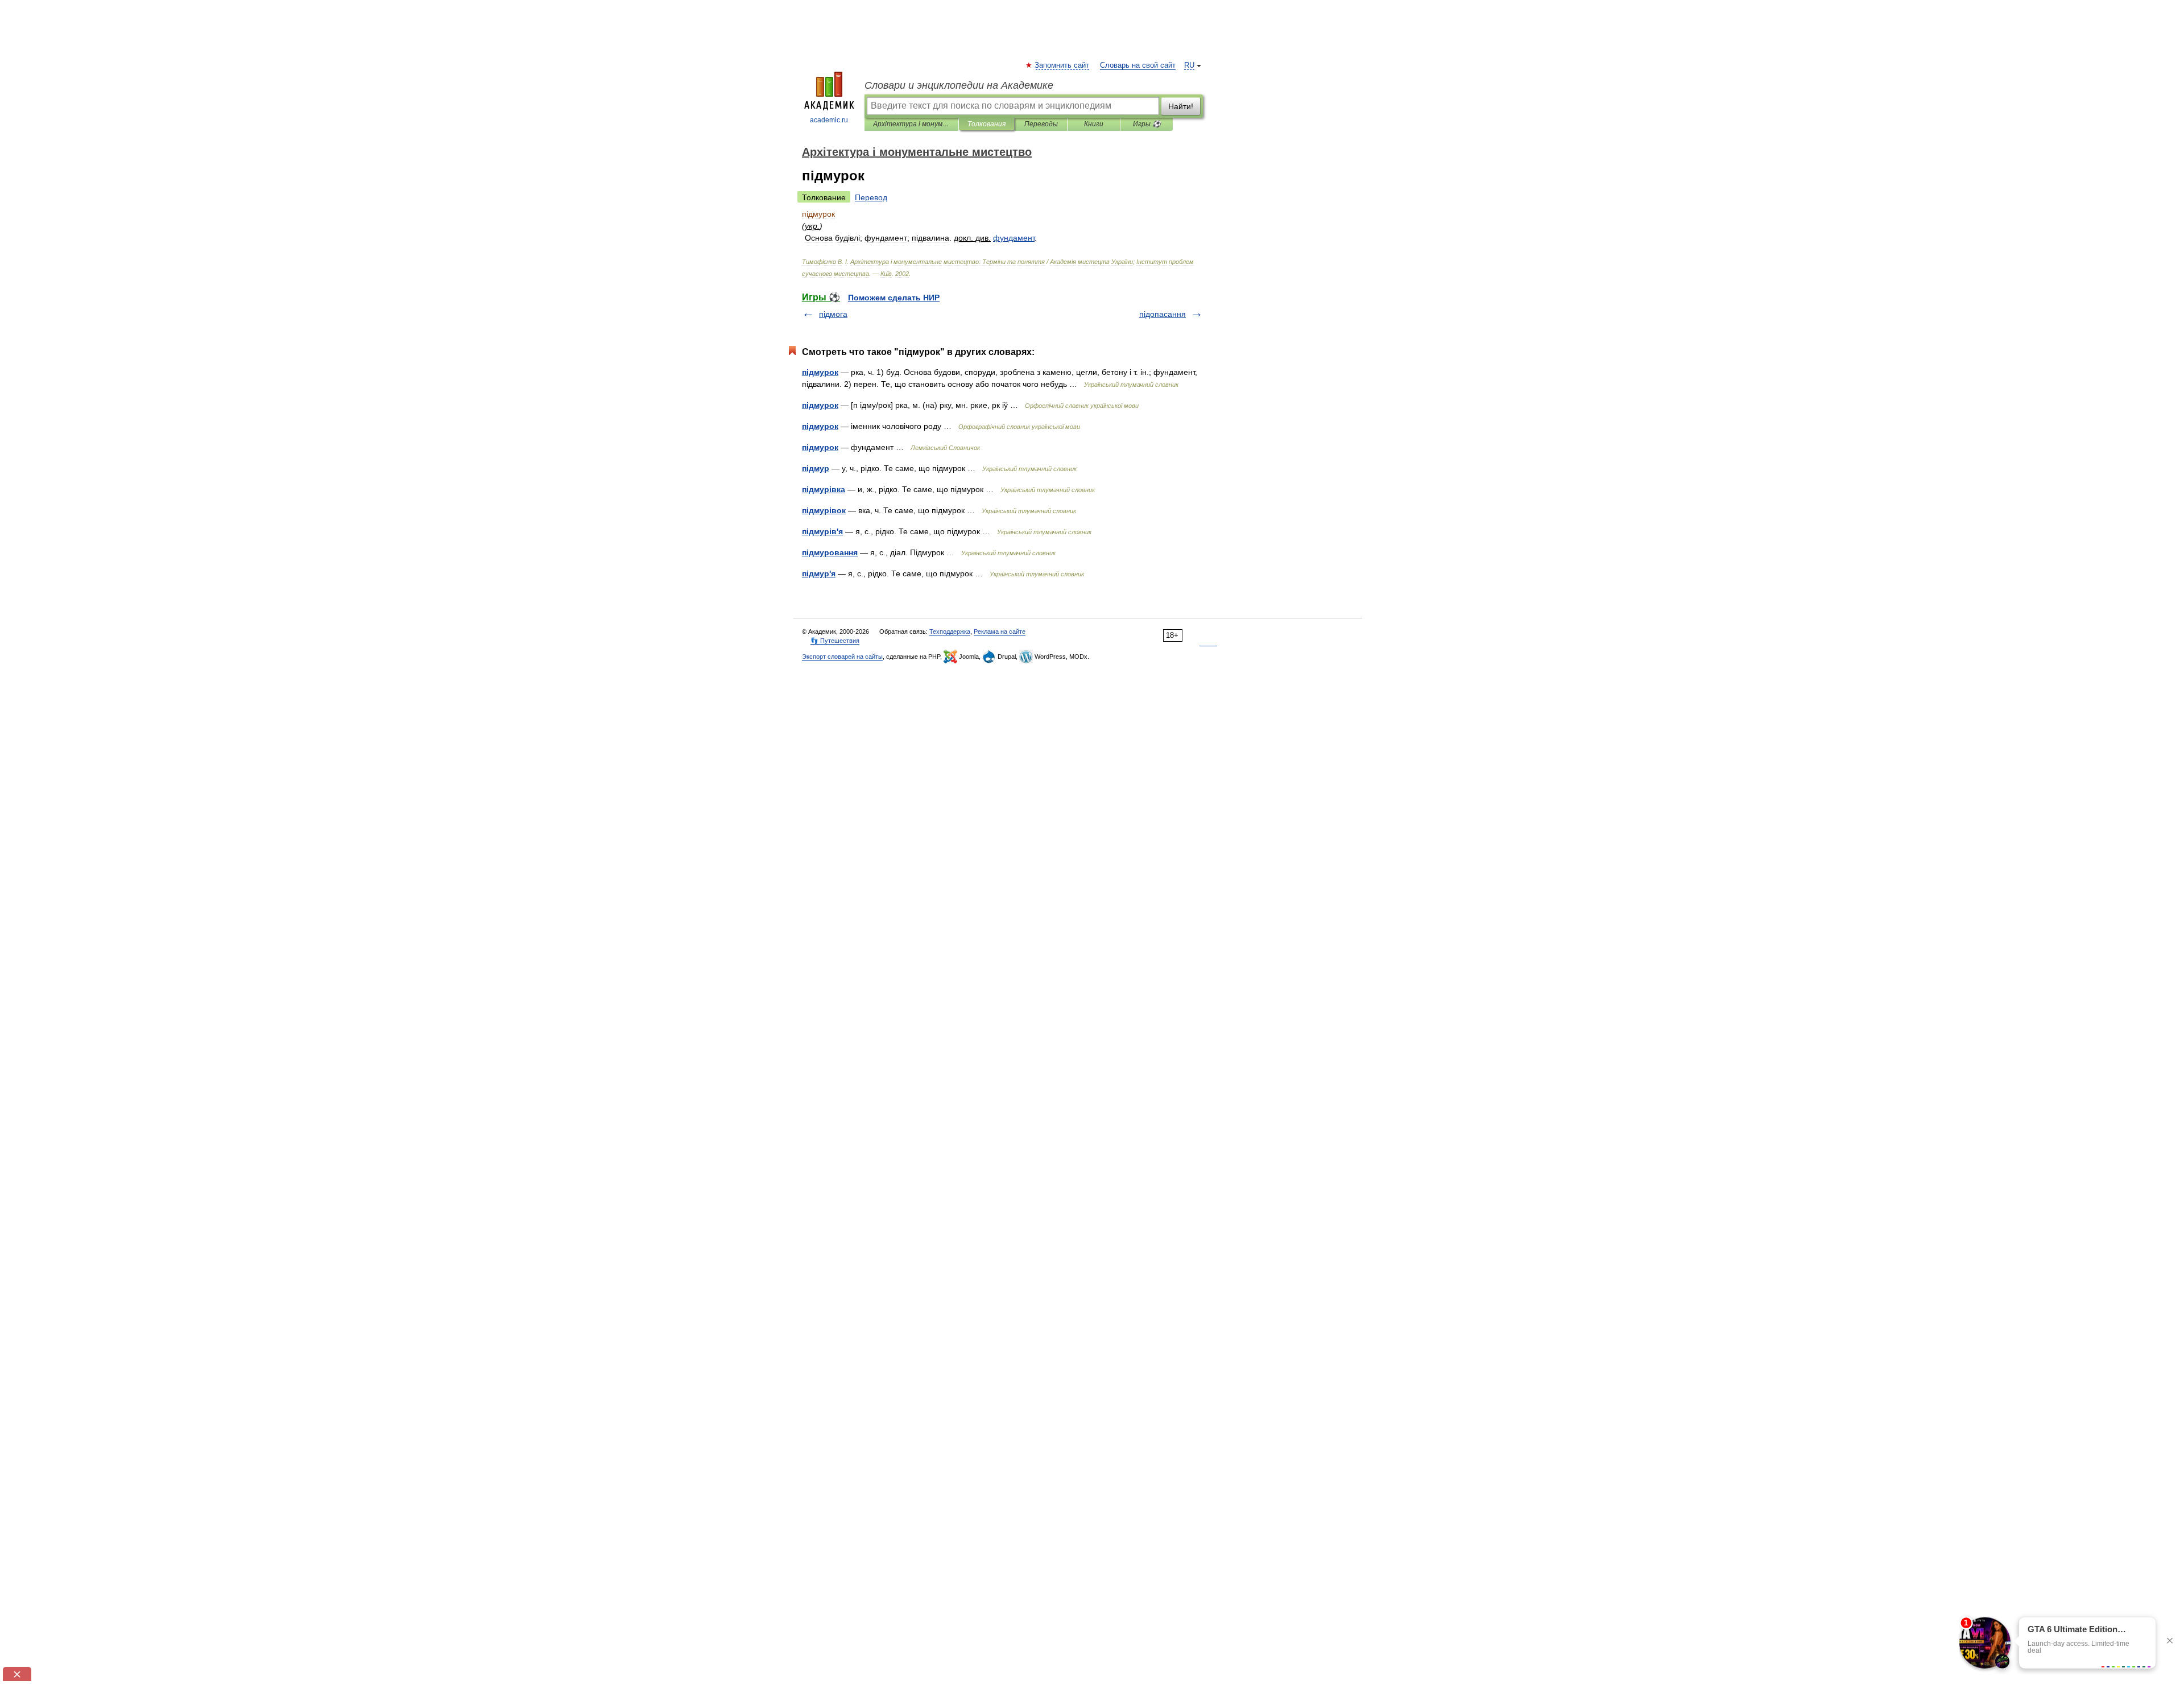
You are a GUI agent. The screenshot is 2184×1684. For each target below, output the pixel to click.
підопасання (1163, 314)
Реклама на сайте (1000, 631)
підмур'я (819, 573)
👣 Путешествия (835, 641)
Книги (1094, 124)
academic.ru (829, 120)
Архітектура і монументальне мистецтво (911, 124)
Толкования (986, 124)
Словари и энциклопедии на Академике (959, 85)
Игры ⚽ (1147, 124)
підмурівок (824, 510)
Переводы (1041, 124)
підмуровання (830, 552)
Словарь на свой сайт (1138, 65)
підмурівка (824, 489)
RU (1189, 65)
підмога (833, 314)
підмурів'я (822, 531)
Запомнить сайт (1062, 65)
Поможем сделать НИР (894, 298)
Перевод (871, 197)
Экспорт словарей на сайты (842, 657)
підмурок (820, 372)
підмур (816, 468)
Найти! (1181, 106)
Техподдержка (950, 631)
